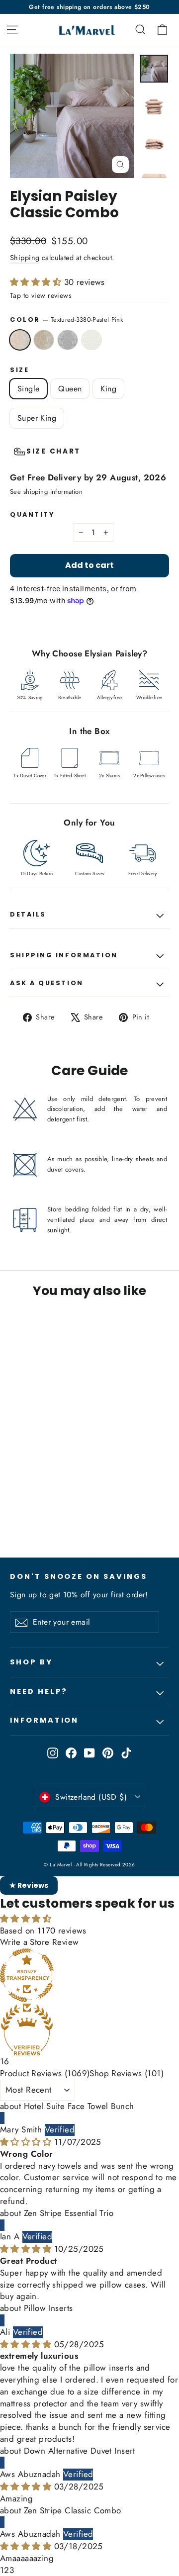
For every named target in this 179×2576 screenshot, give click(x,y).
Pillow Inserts (48, 2308)
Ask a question (47, 983)
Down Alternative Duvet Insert (80, 2451)
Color (67, 320)
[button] (37, 282)
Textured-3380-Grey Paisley (68, 340)
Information (44, 1720)
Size (19, 370)
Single (28, 389)
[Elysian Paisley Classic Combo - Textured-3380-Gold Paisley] (26, 1513)
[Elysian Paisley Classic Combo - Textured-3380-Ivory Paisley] (48, 1513)
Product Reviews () (45, 2073)
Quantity (32, 514)
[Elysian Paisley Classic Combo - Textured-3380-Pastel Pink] (15, 1513)
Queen (70, 389)
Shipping (25, 258)
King (108, 389)
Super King (37, 418)
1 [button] (2, 2570)
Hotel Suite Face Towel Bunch (79, 2106)
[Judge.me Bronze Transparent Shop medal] (89, 1975)
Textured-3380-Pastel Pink (20, 340)
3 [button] (12, 2570)
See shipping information (46, 492)
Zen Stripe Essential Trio (69, 2213)
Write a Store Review (40, 1942)
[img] (27, 2142)
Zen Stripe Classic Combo (73, 2510)
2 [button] (6, 2570)
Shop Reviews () (127, 2073)
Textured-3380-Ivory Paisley (91, 340)
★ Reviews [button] (29, 1885)
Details (28, 914)
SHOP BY (31, 1662)
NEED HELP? (39, 1691)
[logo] (80, 29)
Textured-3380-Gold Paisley (44, 340)
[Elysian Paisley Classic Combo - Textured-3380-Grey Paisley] (37, 1513)
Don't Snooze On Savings (79, 1576)
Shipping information (64, 955)
